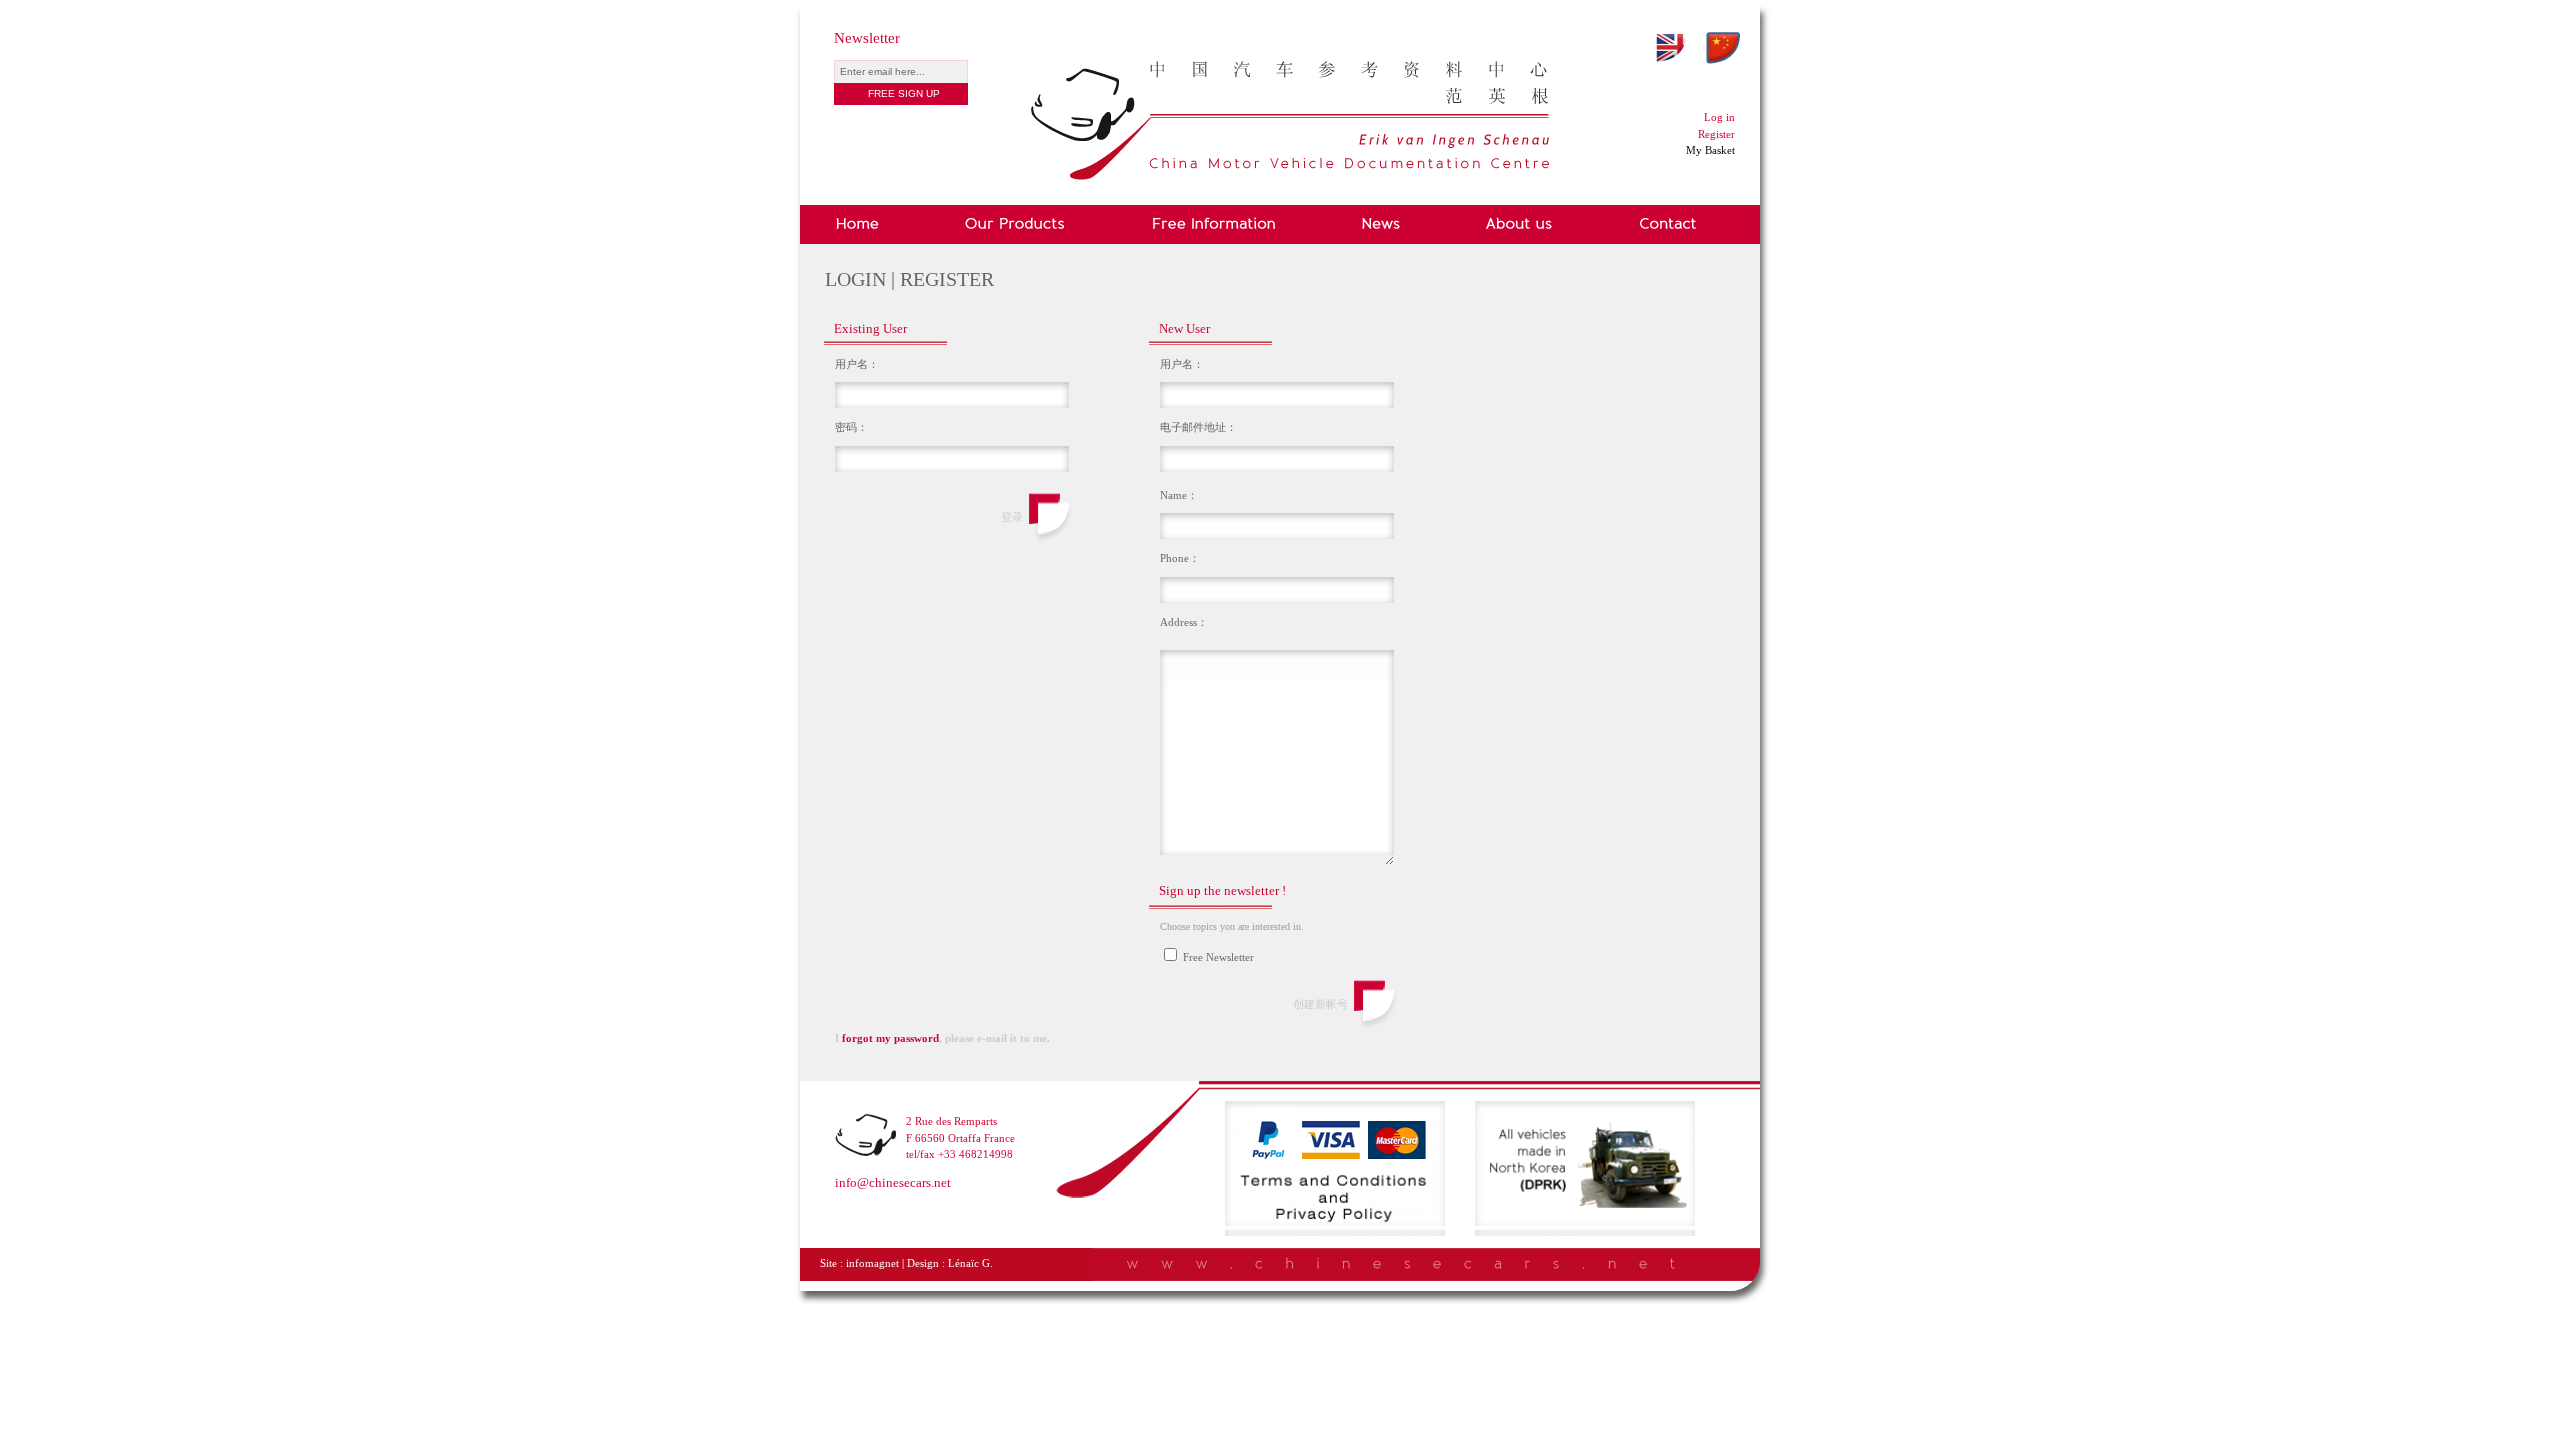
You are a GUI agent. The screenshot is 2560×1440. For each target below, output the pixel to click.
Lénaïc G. (970, 1263)
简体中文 (1723, 48)
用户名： (857, 364)
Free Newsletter (1217, 957)
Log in (1719, 117)
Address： (1184, 622)
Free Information (1213, 224)
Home (861, 224)
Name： (1179, 495)
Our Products (1015, 224)
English (1671, 48)
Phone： (1180, 558)
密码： (851, 427)
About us (1520, 224)
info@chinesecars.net (893, 1182)
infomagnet (872, 1263)
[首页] (1290, 76)
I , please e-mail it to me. (942, 1038)
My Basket (1710, 150)
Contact (1668, 224)
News (1381, 224)
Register (1716, 134)
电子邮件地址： (1198, 427)
